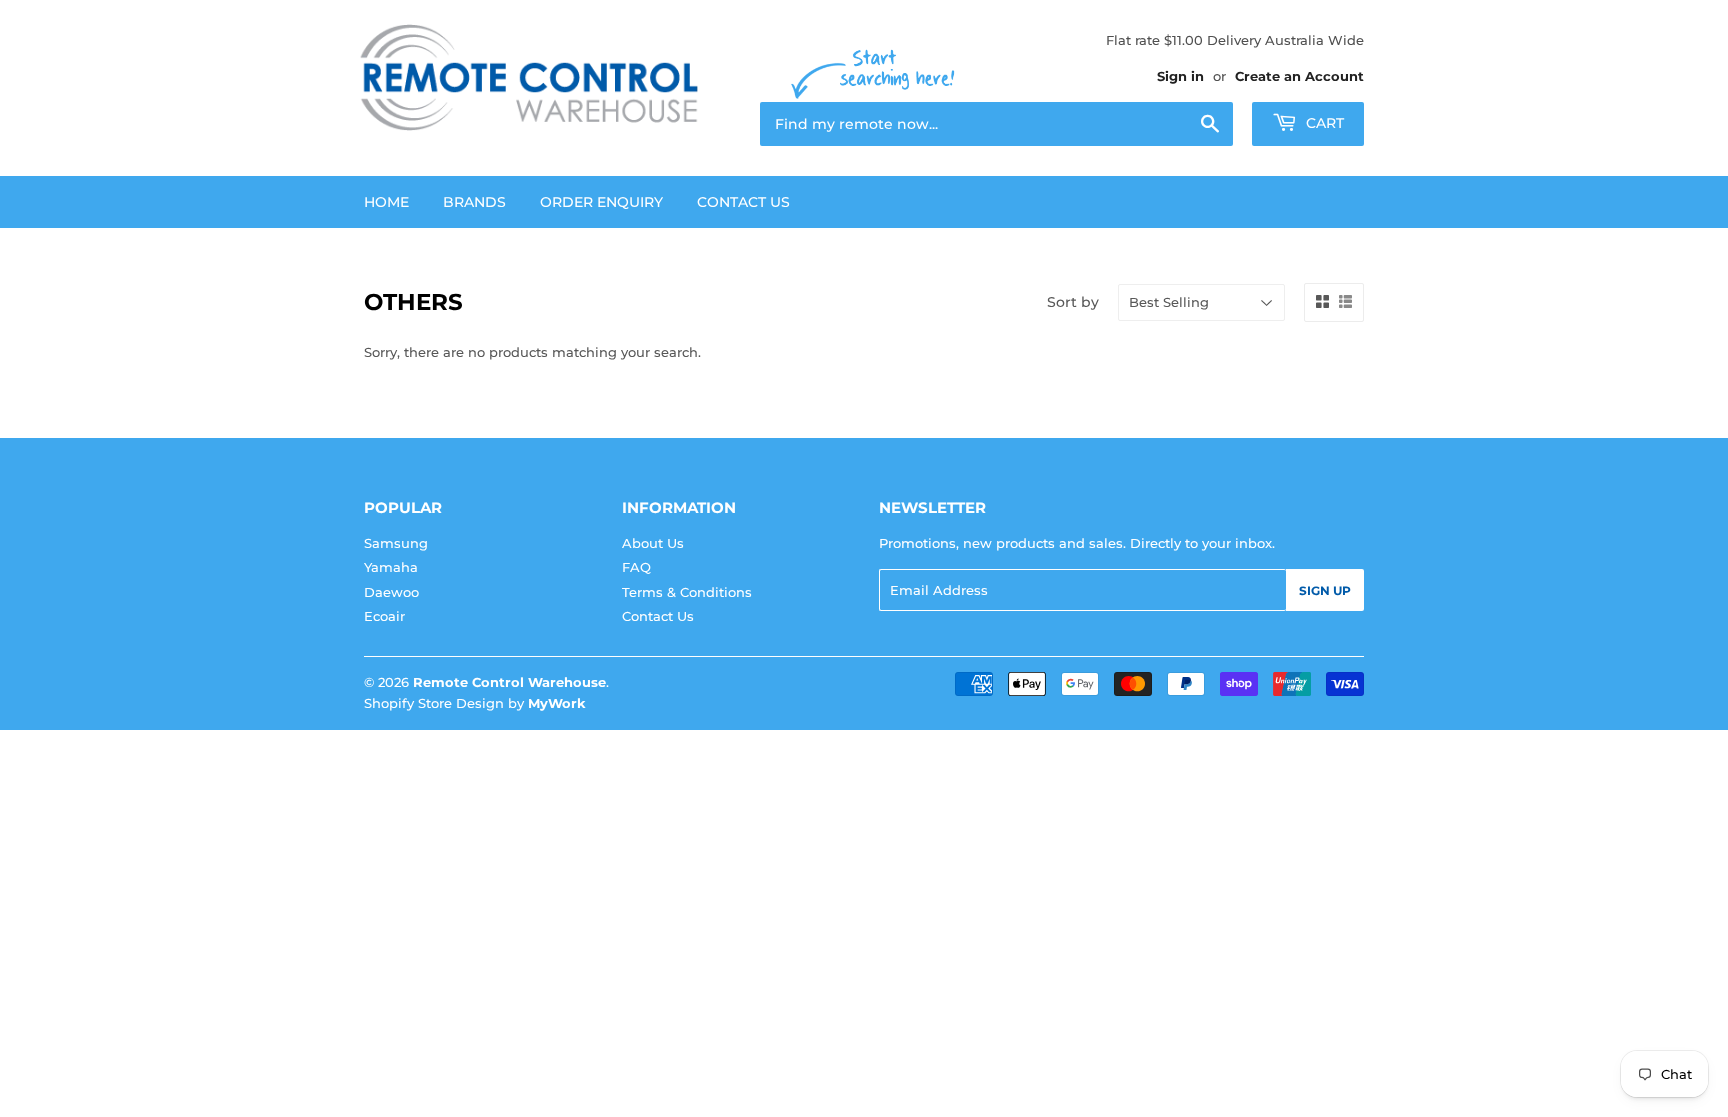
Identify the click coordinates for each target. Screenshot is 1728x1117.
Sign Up (1325, 590)
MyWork (557, 703)
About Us (653, 543)
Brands (474, 202)
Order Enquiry (601, 202)
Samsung (396, 543)
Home (386, 202)
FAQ (636, 567)
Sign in (1180, 76)
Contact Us (743, 202)
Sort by (1073, 302)
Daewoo (391, 592)
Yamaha (391, 567)
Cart (1323, 123)
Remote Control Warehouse (509, 682)
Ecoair (384, 616)
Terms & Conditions (687, 592)
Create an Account (1299, 76)
